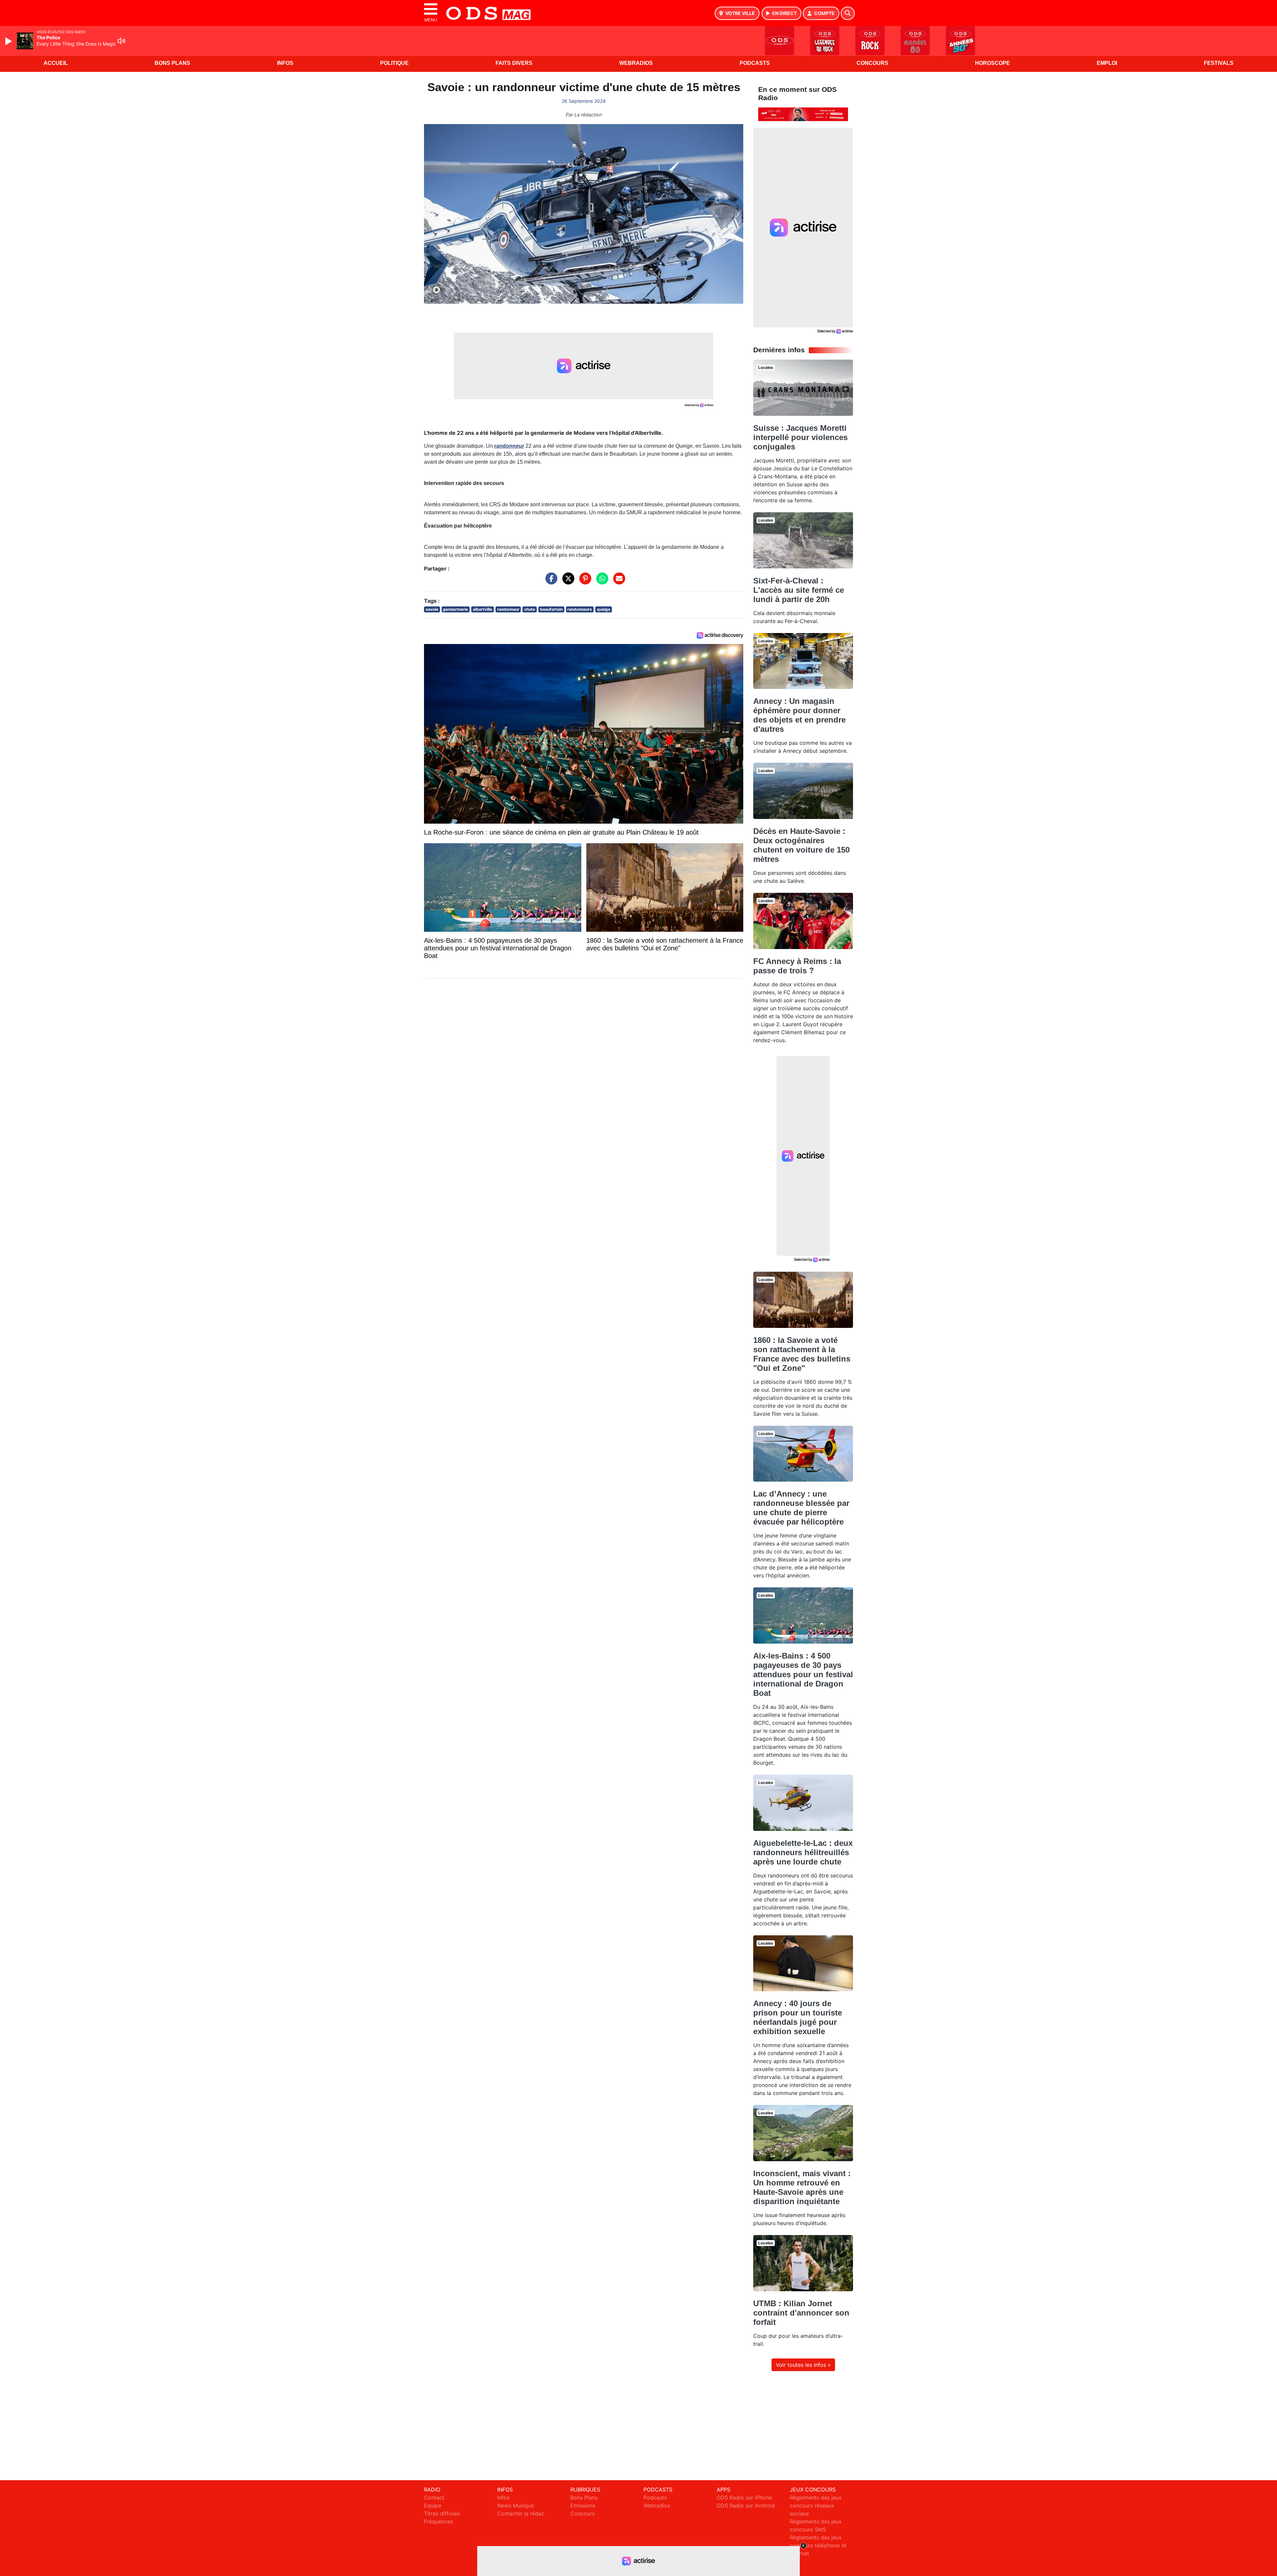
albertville (483, 609)
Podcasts (755, 63)
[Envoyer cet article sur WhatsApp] (601, 582)
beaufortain (551, 609)
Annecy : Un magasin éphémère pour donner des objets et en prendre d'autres (799, 715)
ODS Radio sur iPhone (744, 2497)
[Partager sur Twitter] (567, 582)
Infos (285, 63)
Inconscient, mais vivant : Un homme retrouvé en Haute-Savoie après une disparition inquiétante (802, 2187)
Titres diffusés (442, 2513)
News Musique (515, 2505)
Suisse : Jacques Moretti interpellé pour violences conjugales (800, 437)
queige (604, 609)
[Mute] (121, 41)
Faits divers (514, 63)
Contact (434, 2497)
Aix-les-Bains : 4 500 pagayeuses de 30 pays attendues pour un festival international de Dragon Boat (803, 1674)
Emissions (583, 2505)
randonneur (509, 446)
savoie (432, 609)
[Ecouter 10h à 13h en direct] (803, 114)
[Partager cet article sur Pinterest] (584, 582)
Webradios (636, 63)
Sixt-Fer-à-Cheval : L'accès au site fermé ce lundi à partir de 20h (799, 590)
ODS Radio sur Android (746, 2505)
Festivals (1219, 63)
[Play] (9, 41)
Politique (394, 63)
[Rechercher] (848, 13)
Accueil (56, 63)
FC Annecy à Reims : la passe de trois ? (797, 966)
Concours (872, 63)
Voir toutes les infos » (803, 2365)
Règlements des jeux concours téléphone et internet (818, 2545)
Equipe (433, 2505)
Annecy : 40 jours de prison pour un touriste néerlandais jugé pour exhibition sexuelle (798, 2017)
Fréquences (438, 2521)
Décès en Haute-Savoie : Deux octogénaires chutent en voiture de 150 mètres (801, 845)
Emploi (1107, 63)
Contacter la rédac (521, 2513)
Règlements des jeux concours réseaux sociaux (816, 2505)
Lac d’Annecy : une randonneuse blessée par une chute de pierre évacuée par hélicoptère (801, 1508)
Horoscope (993, 63)
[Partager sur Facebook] (550, 582)
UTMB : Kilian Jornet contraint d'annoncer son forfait (801, 2313)
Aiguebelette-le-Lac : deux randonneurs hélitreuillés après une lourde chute (803, 1852)
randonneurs (580, 609)
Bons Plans (172, 63)
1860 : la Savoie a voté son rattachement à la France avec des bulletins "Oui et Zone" (802, 1354)
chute (530, 609)
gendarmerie (455, 609)
